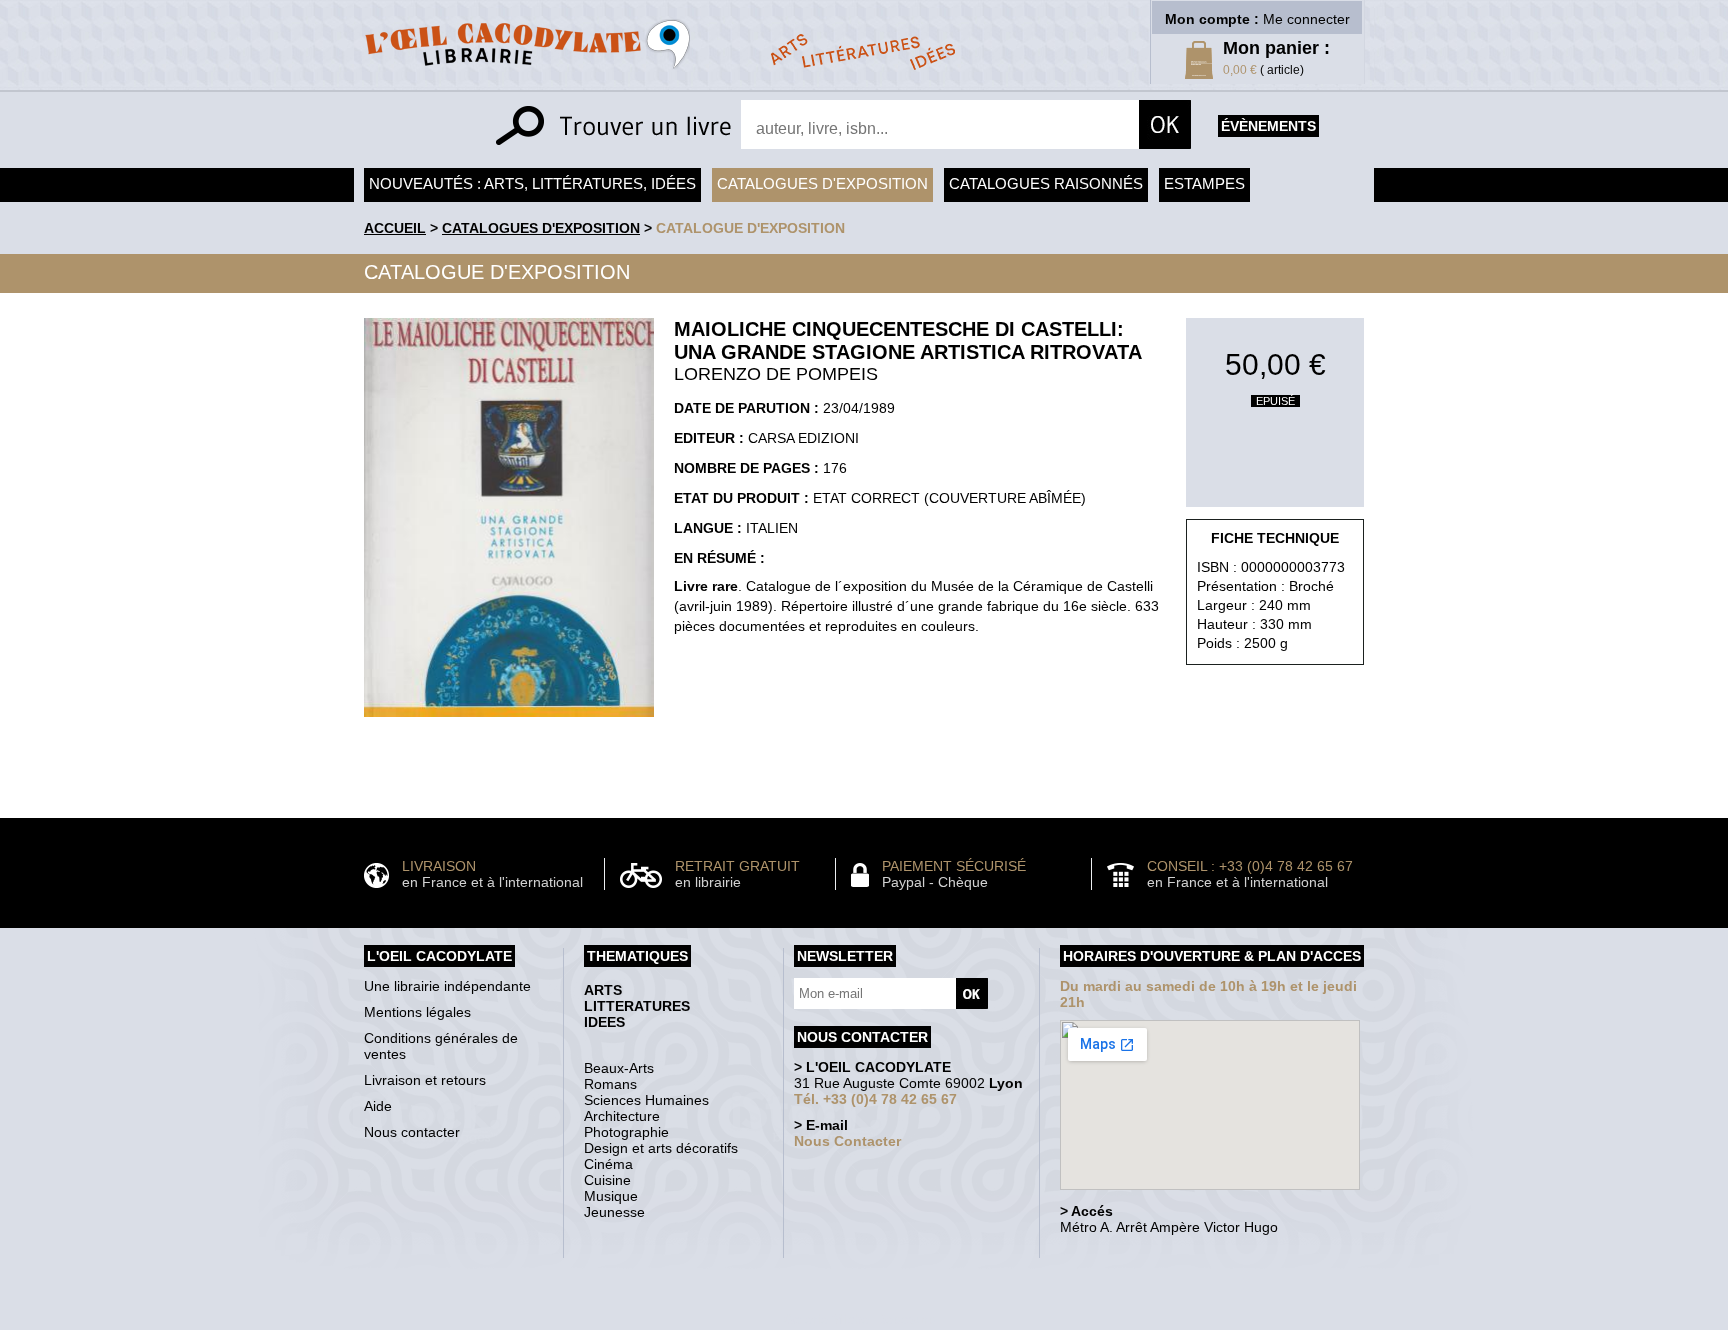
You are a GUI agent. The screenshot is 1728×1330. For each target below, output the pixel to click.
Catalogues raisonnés (1046, 183)
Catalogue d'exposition (750, 228)
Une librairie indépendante (447, 986)
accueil (395, 228)
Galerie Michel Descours (859, 1319)
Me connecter (1306, 19)
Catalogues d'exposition (822, 183)
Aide (378, 1106)
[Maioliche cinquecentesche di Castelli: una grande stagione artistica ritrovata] (509, 722)
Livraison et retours (425, 1080)
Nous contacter (412, 1132)
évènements (1268, 126)
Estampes (1204, 183)
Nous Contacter (847, 1141)
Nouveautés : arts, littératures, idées (532, 183)
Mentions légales (417, 1012)
